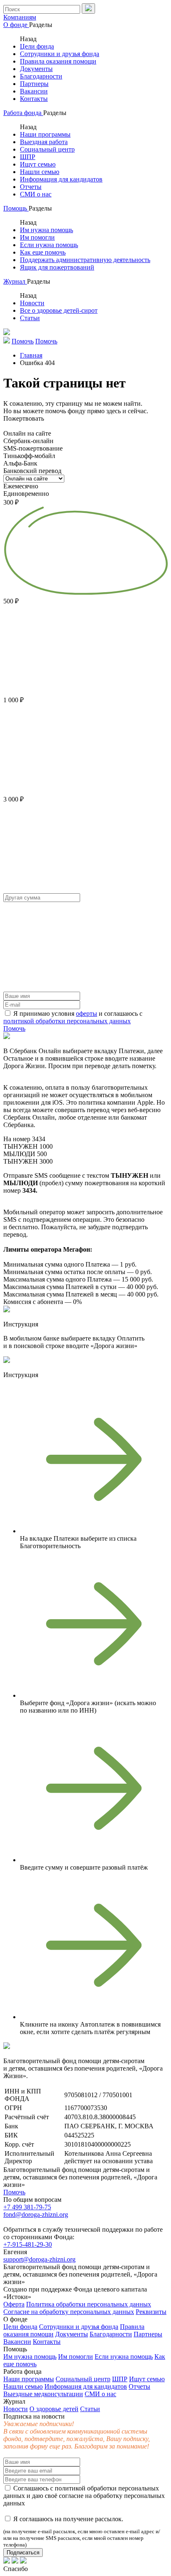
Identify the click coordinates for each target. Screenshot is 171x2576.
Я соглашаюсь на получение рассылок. (82, 2532)
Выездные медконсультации (43, 2394)
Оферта (14, 2304)
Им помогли (37, 237)
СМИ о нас (36, 194)
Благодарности (41, 76)
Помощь (16, 208)
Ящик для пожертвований (57, 267)
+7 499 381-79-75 (27, 2207)
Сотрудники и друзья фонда (60, 54)
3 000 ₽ (13, 799)
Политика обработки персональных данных (89, 2304)
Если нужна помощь (49, 245)
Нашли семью (40, 172)
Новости (32, 303)
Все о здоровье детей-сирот (59, 310)
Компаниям (20, 17)
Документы (36, 69)
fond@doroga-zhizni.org (36, 2214)
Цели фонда (37, 46)
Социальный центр (47, 149)
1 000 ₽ (13, 700)
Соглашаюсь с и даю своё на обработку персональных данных (84, 2496)
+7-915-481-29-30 (28, 2244)
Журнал (15, 281)
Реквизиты (151, 2312)
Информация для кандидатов (61, 179)
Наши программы (45, 134)
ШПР (28, 157)
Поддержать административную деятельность (85, 260)
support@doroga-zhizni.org (39, 2259)
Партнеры (34, 84)
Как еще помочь (43, 252)
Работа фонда (23, 113)
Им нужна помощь (46, 230)
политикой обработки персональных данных (67, 1021)
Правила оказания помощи (58, 61)
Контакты (34, 99)
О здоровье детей (54, 2409)
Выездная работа (44, 142)
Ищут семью (38, 164)
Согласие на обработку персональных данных (69, 2312)
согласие (71, 2496)
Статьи (30, 318)
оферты (87, 1013)
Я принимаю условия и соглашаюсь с (73, 1017)
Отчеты (31, 187)
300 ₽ (11, 502)
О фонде (16, 25)
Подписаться (23, 2553)
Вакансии (34, 91)
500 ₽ (11, 601)
